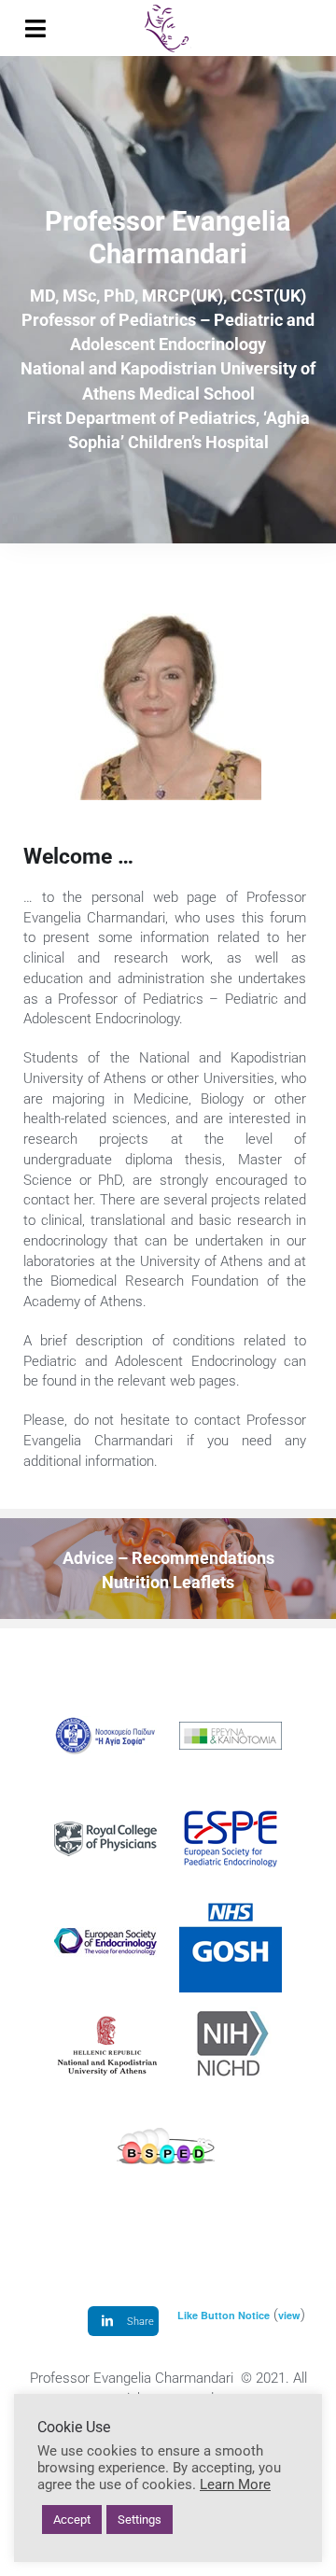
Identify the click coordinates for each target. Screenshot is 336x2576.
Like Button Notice (224, 2315)
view (289, 2315)
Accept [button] (72, 2520)
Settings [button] (140, 2520)
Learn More (235, 2485)
